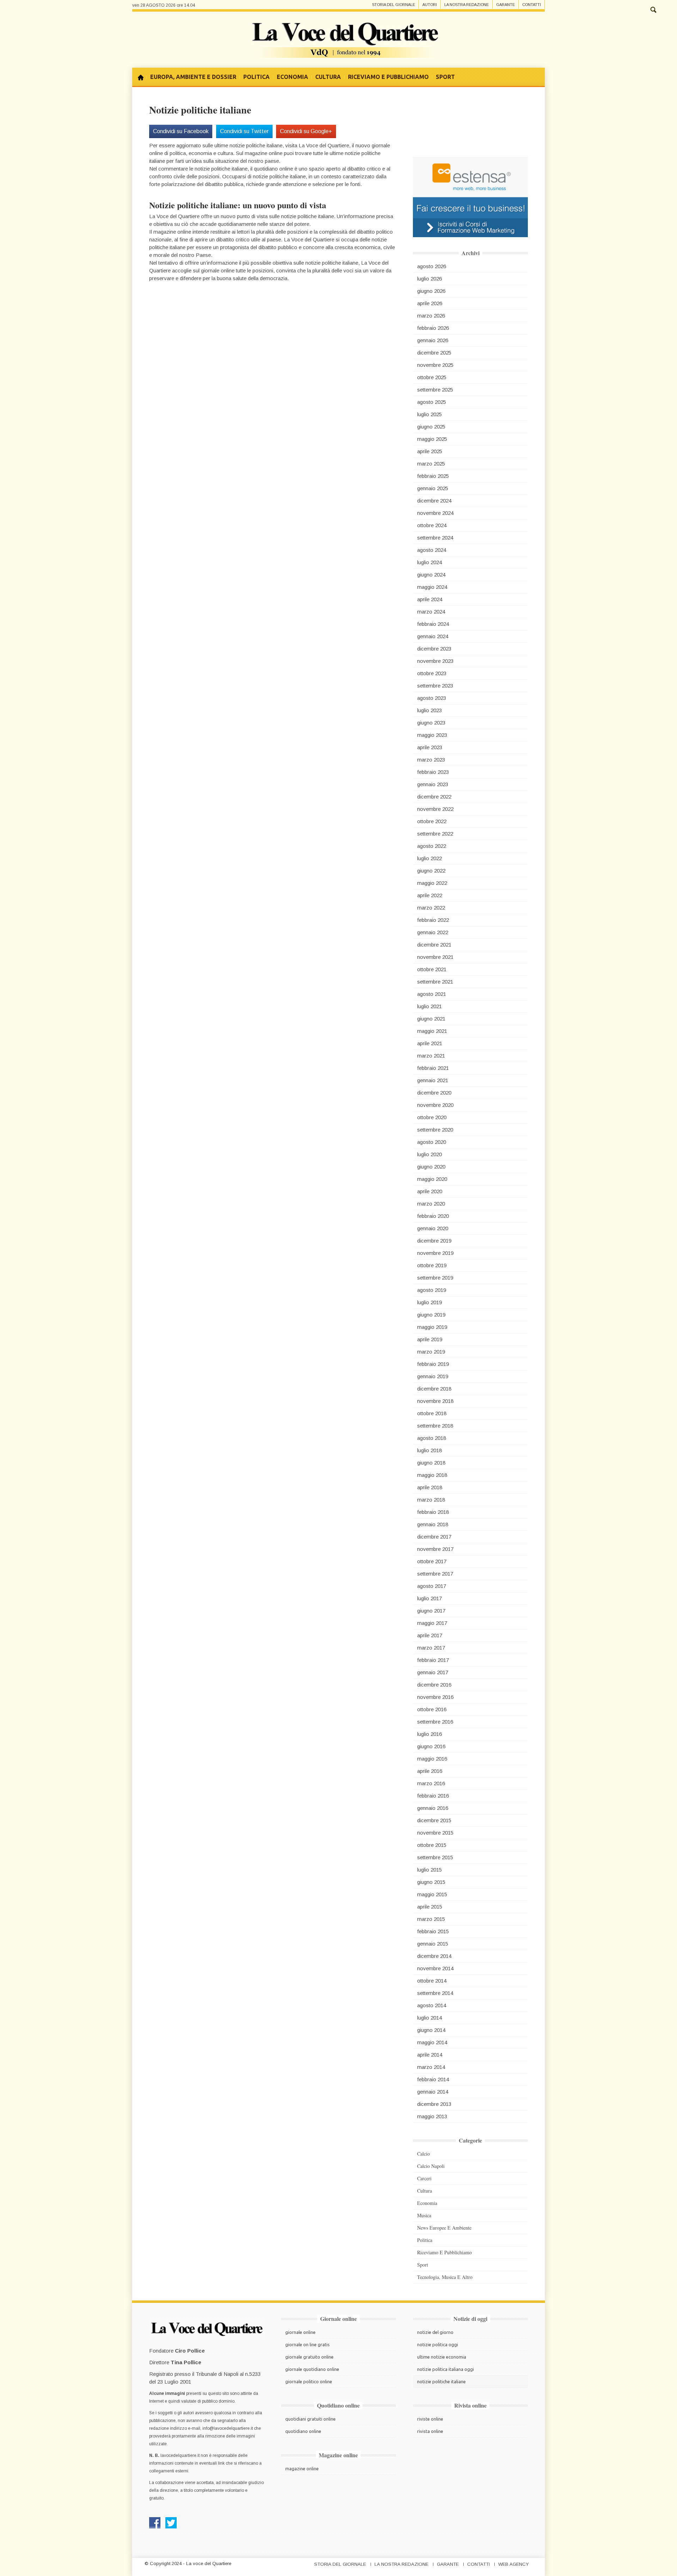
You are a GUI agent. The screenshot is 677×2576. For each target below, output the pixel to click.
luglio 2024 (429, 562)
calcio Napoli (431, 2166)
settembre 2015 (435, 1857)
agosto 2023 (432, 698)
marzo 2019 (431, 1352)
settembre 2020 (435, 1130)
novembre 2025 (435, 365)
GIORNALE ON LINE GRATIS (307, 2344)
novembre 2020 (435, 1105)
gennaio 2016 (433, 1808)
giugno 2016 (431, 1746)
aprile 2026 (430, 303)
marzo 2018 (431, 1500)
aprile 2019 (430, 1339)
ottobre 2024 (432, 525)
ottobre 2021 (432, 969)
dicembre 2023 (434, 649)
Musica (424, 2215)
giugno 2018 (431, 1463)
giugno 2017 (431, 1611)
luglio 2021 (429, 1006)
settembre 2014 (435, 1993)
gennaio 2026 (433, 340)
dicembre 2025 (434, 353)
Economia (427, 2203)
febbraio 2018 (433, 1512)
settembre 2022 (435, 834)
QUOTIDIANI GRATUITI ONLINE (310, 2419)
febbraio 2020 (433, 1216)
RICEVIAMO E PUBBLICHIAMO (388, 77)
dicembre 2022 (434, 797)
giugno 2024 (431, 575)
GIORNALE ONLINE (300, 2332)
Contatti (532, 5)
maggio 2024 (432, 587)
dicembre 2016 (434, 1685)
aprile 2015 (430, 1907)
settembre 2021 (435, 982)
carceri (424, 2178)
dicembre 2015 (434, 1820)
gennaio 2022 (433, 932)
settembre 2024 (435, 538)
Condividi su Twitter (244, 131)
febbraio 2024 (433, 624)
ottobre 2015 (432, 1845)
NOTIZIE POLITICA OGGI (438, 2344)
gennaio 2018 (433, 1524)
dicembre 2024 (434, 501)
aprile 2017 (430, 1635)
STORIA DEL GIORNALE (340, 2564)
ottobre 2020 (432, 1117)
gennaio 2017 (433, 1672)
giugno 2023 (431, 723)
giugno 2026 (431, 291)
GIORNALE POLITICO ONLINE (309, 2381)
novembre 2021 (435, 957)
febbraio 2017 (433, 1660)
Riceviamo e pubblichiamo (444, 2252)
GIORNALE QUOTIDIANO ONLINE (312, 2369)
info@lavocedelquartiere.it (228, 2428)
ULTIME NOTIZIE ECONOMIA (442, 2357)
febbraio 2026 (433, 328)
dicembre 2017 (434, 1537)
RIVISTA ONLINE (430, 2431)
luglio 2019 (429, 1302)
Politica (425, 2240)
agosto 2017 (432, 1586)
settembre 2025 (435, 390)
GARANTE (448, 2564)
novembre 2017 (435, 1549)
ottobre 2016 (432, 1709)
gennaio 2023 (433, 784)
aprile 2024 (430, 599)
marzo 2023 (431, 760)
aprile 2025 (430, 451)
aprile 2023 (430, 747)
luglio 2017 (429, 1598)
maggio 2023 (432, 735)
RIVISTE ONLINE (430, 2419)
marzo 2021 (431, 1056)
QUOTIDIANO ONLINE (303, 2431)
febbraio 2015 (433, 1931)
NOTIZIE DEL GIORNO (435, 2332)
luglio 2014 (429, 2018)
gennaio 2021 (433, 1080)
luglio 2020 (429, 1154)
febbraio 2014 (433, 2079)
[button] (653, 9)
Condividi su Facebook (181, 131)
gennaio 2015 (433, 1944)
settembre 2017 (435, 1574)
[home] (143, 77)
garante (505, 5)
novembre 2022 (435, 809)
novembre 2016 (435, 1697)
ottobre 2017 (432, 1561)
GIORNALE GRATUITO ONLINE (309, 2357)
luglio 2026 (429, 279)
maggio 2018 (432, 1475)
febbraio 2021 (433, 1068)
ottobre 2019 (432, 1265)
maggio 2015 (432, 1894)
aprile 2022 (430, 895)
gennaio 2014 (433, 2092)
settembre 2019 (435, 1278)
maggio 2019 (432, 1327)
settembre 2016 (435, 1722)
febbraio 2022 (433, 920)
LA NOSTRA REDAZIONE (401, 2564)
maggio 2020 (432, 1179)
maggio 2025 (432, 439)
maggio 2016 (432, 1759)
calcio (423, 2154)
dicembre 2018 (434, 1389)
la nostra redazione (466, 5)
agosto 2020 (432, 1142)
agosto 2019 (432, 1290)
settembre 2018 (435, 1426)
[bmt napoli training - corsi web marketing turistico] (470, 196)
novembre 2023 (435, 661)
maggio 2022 (432, 883)
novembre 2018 (435, 1401)
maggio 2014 (432, 2042)
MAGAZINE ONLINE (302, 2469)
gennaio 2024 (433, 636)
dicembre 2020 (434, 1093)
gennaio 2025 (433, 488)
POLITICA (257, 77)
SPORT (445, 77)
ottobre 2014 (432, 1981)
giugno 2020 (431, 1167)
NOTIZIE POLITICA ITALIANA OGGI (446, 2369)
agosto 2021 (432, 994)
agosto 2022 (432, 846)
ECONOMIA (292, 77)
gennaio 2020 (433, 1228)
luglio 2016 (429, 1734)
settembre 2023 (435, 686)
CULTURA (328, 77)
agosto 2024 (432, 550)
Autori (430, 5)
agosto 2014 (432, 2005)
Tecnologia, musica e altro (445, 2277)
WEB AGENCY (514, 2564)
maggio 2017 (432, 1623)
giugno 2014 (431, 2030)
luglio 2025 (429, 414)
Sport (423, 2265)
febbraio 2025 (433, 476)
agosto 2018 (432, 1438)
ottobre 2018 (432, 1413)
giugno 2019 (431, 1315)
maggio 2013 (432, 2116)
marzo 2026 (431, 316)
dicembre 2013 (434, 2104)
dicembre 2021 (434, 945)
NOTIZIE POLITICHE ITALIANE (441, 2381)
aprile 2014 (430, 2055)
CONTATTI (478, 2564)
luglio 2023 (429, 710)
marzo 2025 (431, 464)
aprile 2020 (430, 1191)
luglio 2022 (429, 858)
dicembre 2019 (434, 1241)
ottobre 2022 (432, 821)
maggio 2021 (432, 1031)
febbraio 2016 (433, 1796)
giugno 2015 (431, 1882)
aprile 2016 (430, 1771)
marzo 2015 (431, 1919)
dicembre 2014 (434, 1956)
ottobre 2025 (432, 377)
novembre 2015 (435, 1833)
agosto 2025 (432, 402)
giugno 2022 (431, 871)
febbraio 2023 (433, 772)
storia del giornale (394, 5)
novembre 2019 (435, 1253)
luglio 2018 (429, 1450)
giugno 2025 (431, 427)
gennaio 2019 (433, 1376)
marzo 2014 (431, 2067)
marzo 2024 (431, 612)
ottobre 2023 (432, 673)
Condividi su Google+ (306, 131)
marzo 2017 (431, 1648)
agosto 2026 (432, 266)
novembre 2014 (435, 1968)
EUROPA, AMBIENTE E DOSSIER (193, 77)
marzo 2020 (431, 1204)
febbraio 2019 (433, 1364)
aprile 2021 (430, 1043)
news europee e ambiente (444, 2228)
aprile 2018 (430, 1487)
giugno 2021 (431, 1019)
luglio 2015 (429, 1870)
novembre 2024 (435, 513)
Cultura (425, 2191)
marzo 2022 (431, 908)
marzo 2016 (431, 1783)
